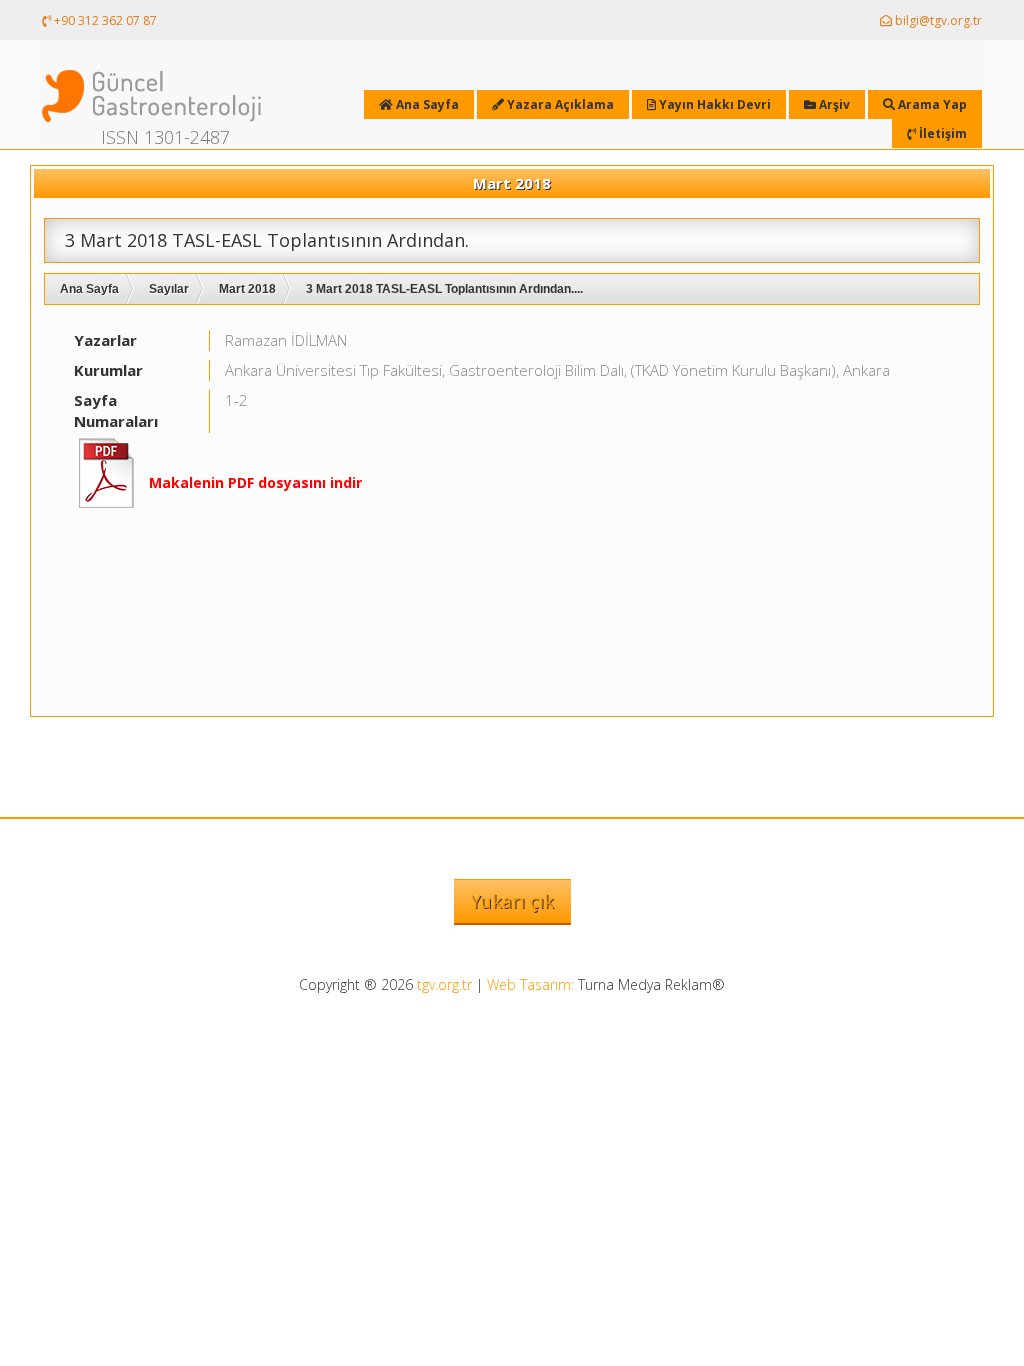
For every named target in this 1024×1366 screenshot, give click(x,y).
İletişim (941, 133)
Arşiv (833, 104)
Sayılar (169, 289)
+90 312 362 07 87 (104, 20)
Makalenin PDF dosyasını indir (255, 482)
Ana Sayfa (89, 289)
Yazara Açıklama (559, 104)
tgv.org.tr (444, 984)
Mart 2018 (247, 289)
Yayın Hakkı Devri (713, 104)
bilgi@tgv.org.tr (937, 20)
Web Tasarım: (530, 984)
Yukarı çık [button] (512, 901)
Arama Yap (931, 104)
